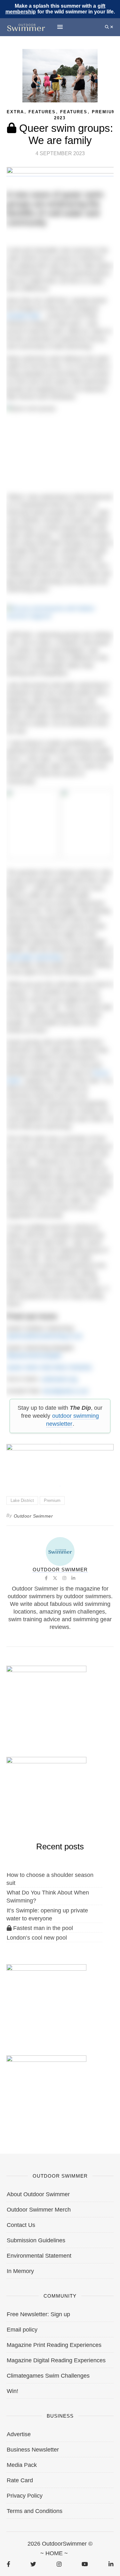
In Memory (20, 2271)
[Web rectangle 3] (46, 1997)
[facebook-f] (8, 2564)
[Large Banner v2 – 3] (60, 1462)
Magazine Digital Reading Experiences (56, 2360)
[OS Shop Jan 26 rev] (46, 1790)
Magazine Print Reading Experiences (54, 2345)
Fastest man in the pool (42, 1928)
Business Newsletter (33, 2450)
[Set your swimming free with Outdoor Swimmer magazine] (60, 612)
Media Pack (22, 2465)
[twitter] (33, 2564)
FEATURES (74, 112)
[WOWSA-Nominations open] (46, 1698)
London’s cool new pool (37, 1938)
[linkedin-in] (111, 2564)
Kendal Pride (23, 316)
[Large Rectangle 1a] (46, 2088)
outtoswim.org (59, 1379)
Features (42, 112)
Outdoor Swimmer (33, 1516)
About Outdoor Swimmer (38, 2194)
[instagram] (59, 2564)
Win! (12, 2391)
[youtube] (85, 2564)
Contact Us (21, 2225)
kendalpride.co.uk (65, 1391)
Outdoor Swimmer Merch (39, 2210)
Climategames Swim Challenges (48, 2376)
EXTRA (15, 112)
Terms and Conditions (35, 2511)
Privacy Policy (25, 2496)
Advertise (19, 2434)
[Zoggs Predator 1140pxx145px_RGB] (60, 173)
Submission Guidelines (36, 2240)
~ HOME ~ (54, 2553)
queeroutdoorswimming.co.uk (44, 1336)
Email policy (22, 2330)
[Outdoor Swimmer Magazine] (26, 27)
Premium (104, 112)
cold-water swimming (34, 957)
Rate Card (20, 2480)
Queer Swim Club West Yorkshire (49, 1367)
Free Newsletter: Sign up (38, 2314)
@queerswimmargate (34, 1355)
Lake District (22, 1500)
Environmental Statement (39, 2256)
